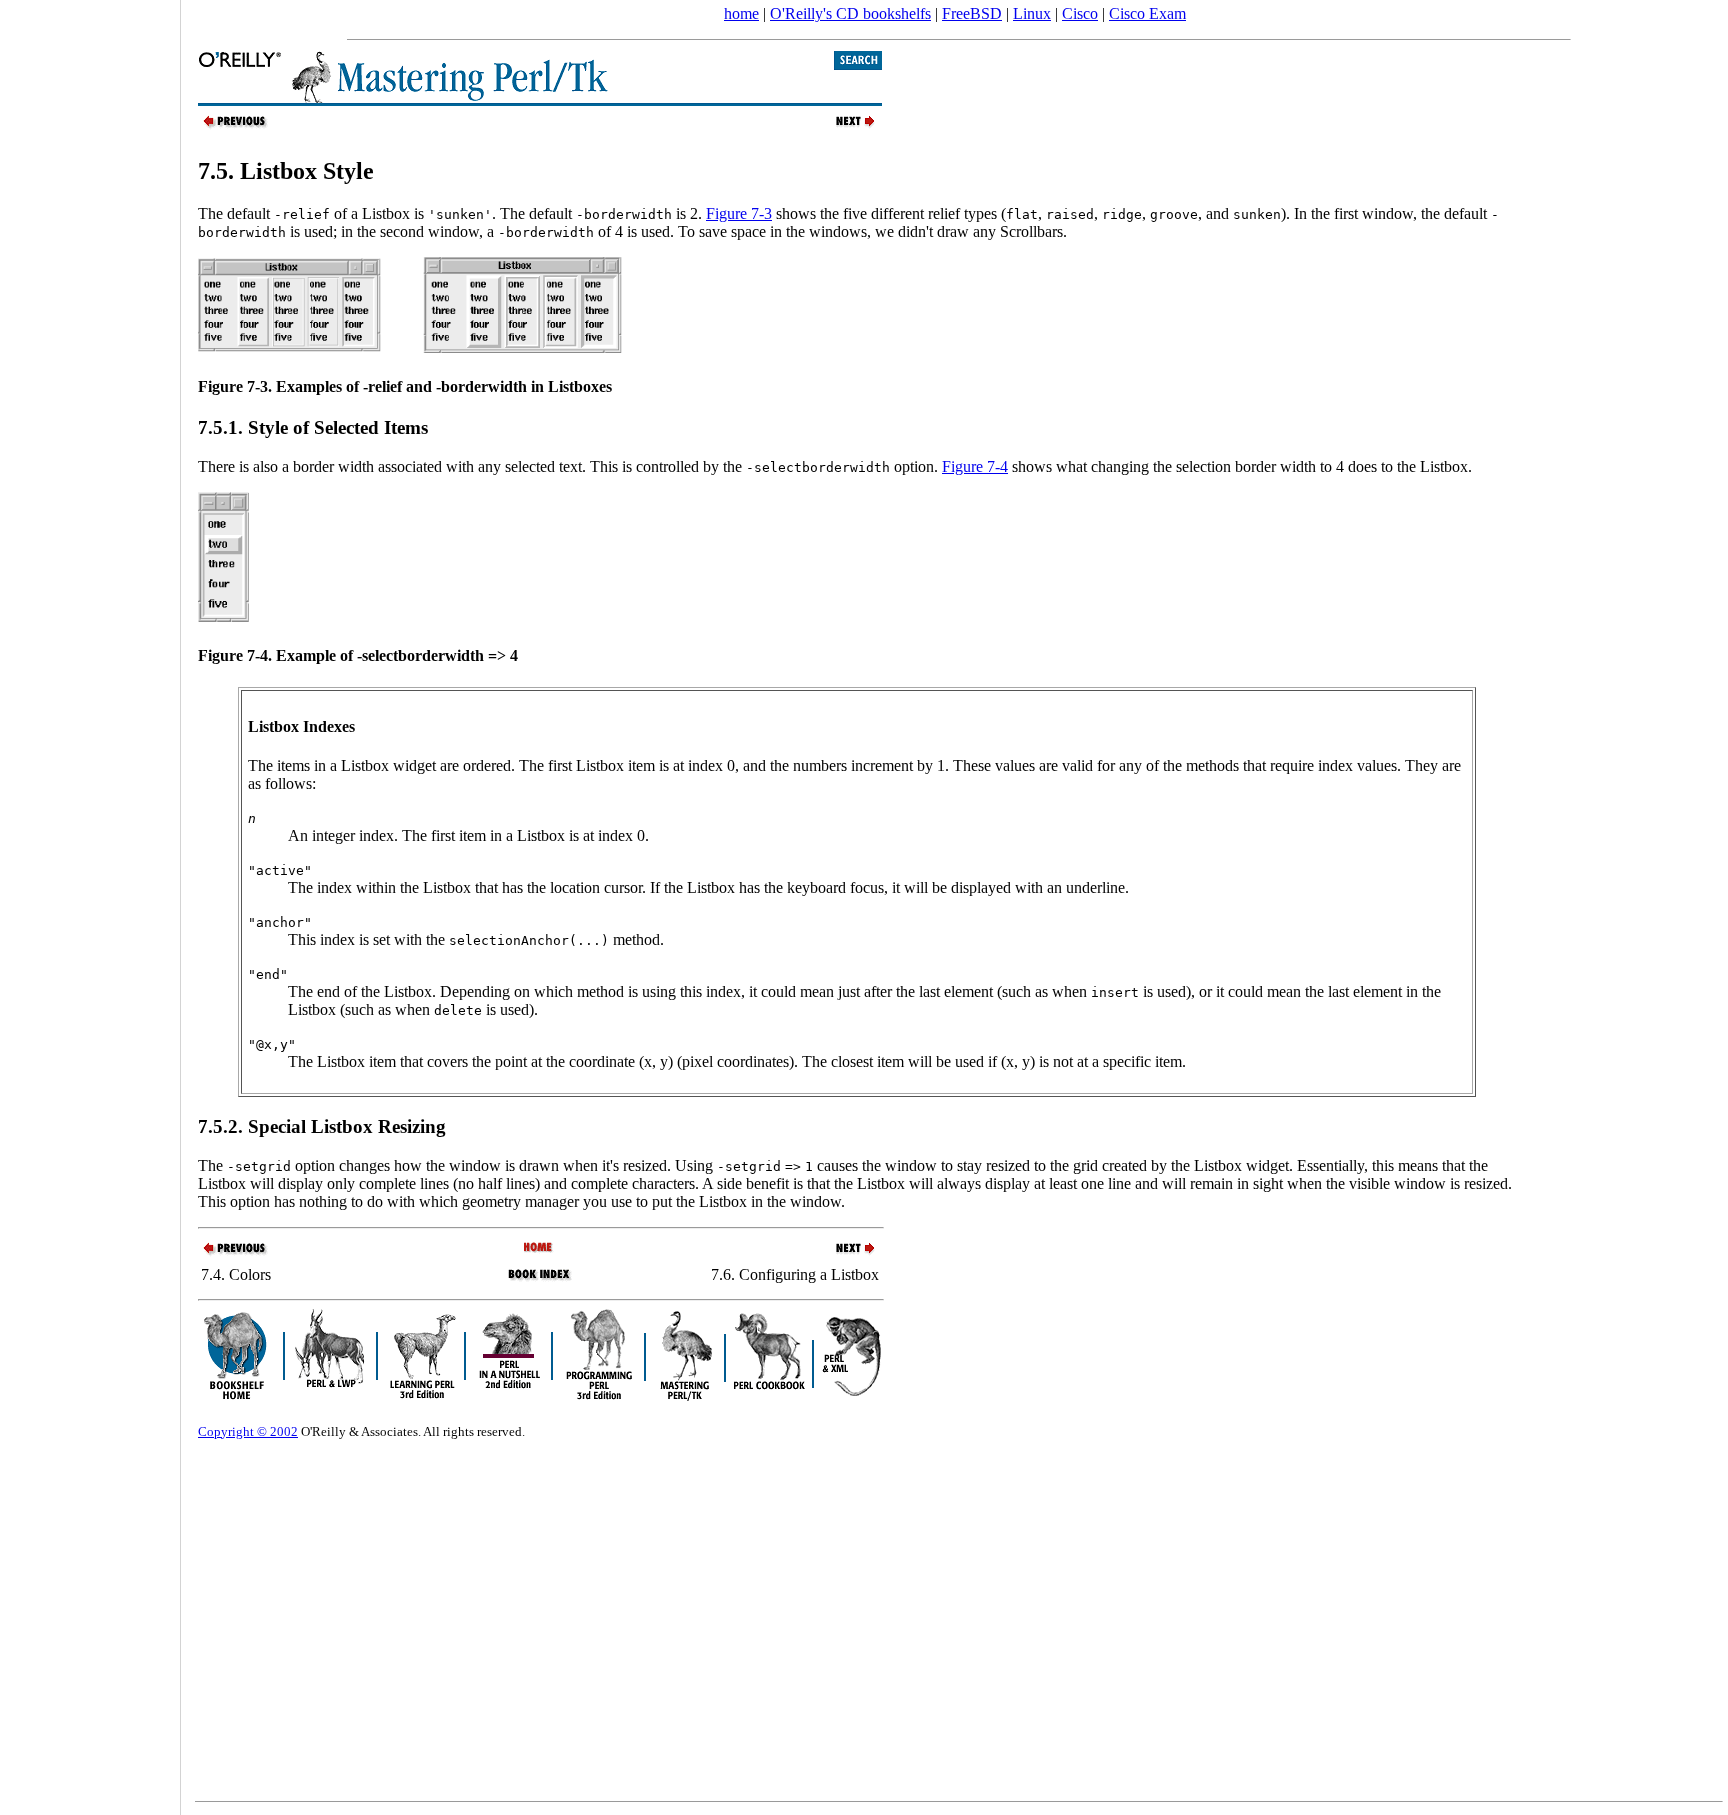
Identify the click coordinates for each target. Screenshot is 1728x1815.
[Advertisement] (90, 901)
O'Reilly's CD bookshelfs (850, 13)
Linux (1032, 13)
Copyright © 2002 (248, 1431)
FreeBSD (972, 13)
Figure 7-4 (975, 466)
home (741, 13)
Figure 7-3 (739, 213)
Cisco (1080, 13)
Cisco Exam (1147, 13)
